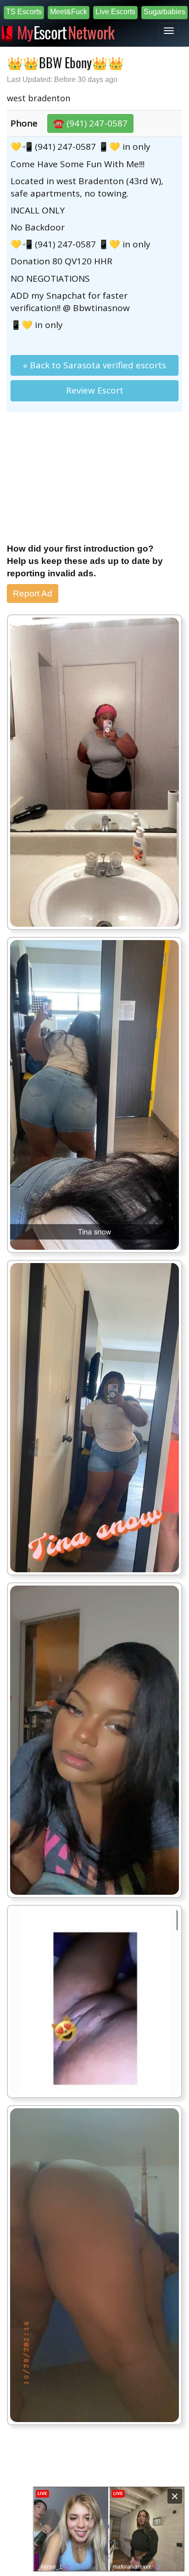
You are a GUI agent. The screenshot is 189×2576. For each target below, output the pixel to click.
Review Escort (95, 390)
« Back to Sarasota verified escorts (94, 365)
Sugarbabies (164, 12)
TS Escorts (24, 12)
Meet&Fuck (69, 12)
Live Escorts (115, 12)
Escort (66, 31)
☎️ (90, 123)
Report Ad (33, 593)
